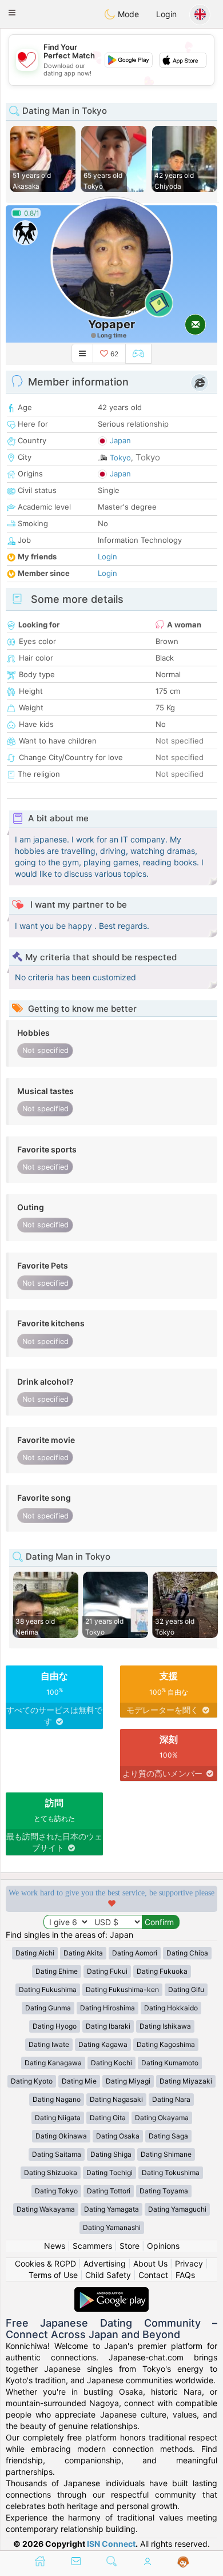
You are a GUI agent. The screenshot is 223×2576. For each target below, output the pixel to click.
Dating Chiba (187, 1953)
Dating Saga (168, 2136)
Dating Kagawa (103, 2044)
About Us (150, 2263)
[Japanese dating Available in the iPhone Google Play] (111, 2293)
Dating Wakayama (46, 2209)
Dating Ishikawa (165, 2026)
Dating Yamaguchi (177, 2209)
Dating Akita (83, 1953)
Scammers (92, 2246)
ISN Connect (111, 2544)
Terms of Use (53, 2275)
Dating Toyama (164, 2191)
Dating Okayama (162, 2118)
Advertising (105, 2263)
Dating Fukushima (48, 1989)
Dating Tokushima (171, 2172)
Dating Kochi (111, 2063)
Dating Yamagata (111, 2209)
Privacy (189, 2263)
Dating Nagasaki (116, 2099)
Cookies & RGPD (45, 2263)
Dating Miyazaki (186, 2081)
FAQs (185, 2275)
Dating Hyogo (55, 2026)
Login (166, 14)
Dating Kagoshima (166, 2044)
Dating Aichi (35, 1953)
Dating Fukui (107, 1971)
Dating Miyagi (128, 2081)
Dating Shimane (166, 2154)
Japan (120, 440)
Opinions (163, 2246)
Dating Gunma (48, 2008)
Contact (153, 2275)
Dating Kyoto (32, 2081)
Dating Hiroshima (107, 2008)
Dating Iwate (49, 2044)
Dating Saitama (57, 2154)
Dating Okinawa (61, 2136)
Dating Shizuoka (51, 2172)
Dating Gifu (186, 1989)
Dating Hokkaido (171, 2008)
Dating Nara (171, 2099)
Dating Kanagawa (53, 2063)
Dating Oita (108, 2118)
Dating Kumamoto (170, 2063)
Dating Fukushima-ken (122, 1989)
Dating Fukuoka (162, 1971)
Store (130, 2246)
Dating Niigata (58, 2118)
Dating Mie (79, 2081)
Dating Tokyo (56, 2191)
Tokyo (120, 458)
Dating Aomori (135, 1953)
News (55, 2246)
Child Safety (108, 2275)
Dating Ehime (57, 1971)
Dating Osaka (118, 2136)
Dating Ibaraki (108, 2026)
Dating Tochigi (109, 2172)
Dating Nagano (57, 2099)
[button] (12, 13)
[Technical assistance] (183, 2562)
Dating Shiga (111, 2154)
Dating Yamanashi (112, 2227)
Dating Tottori (109, 2191)
